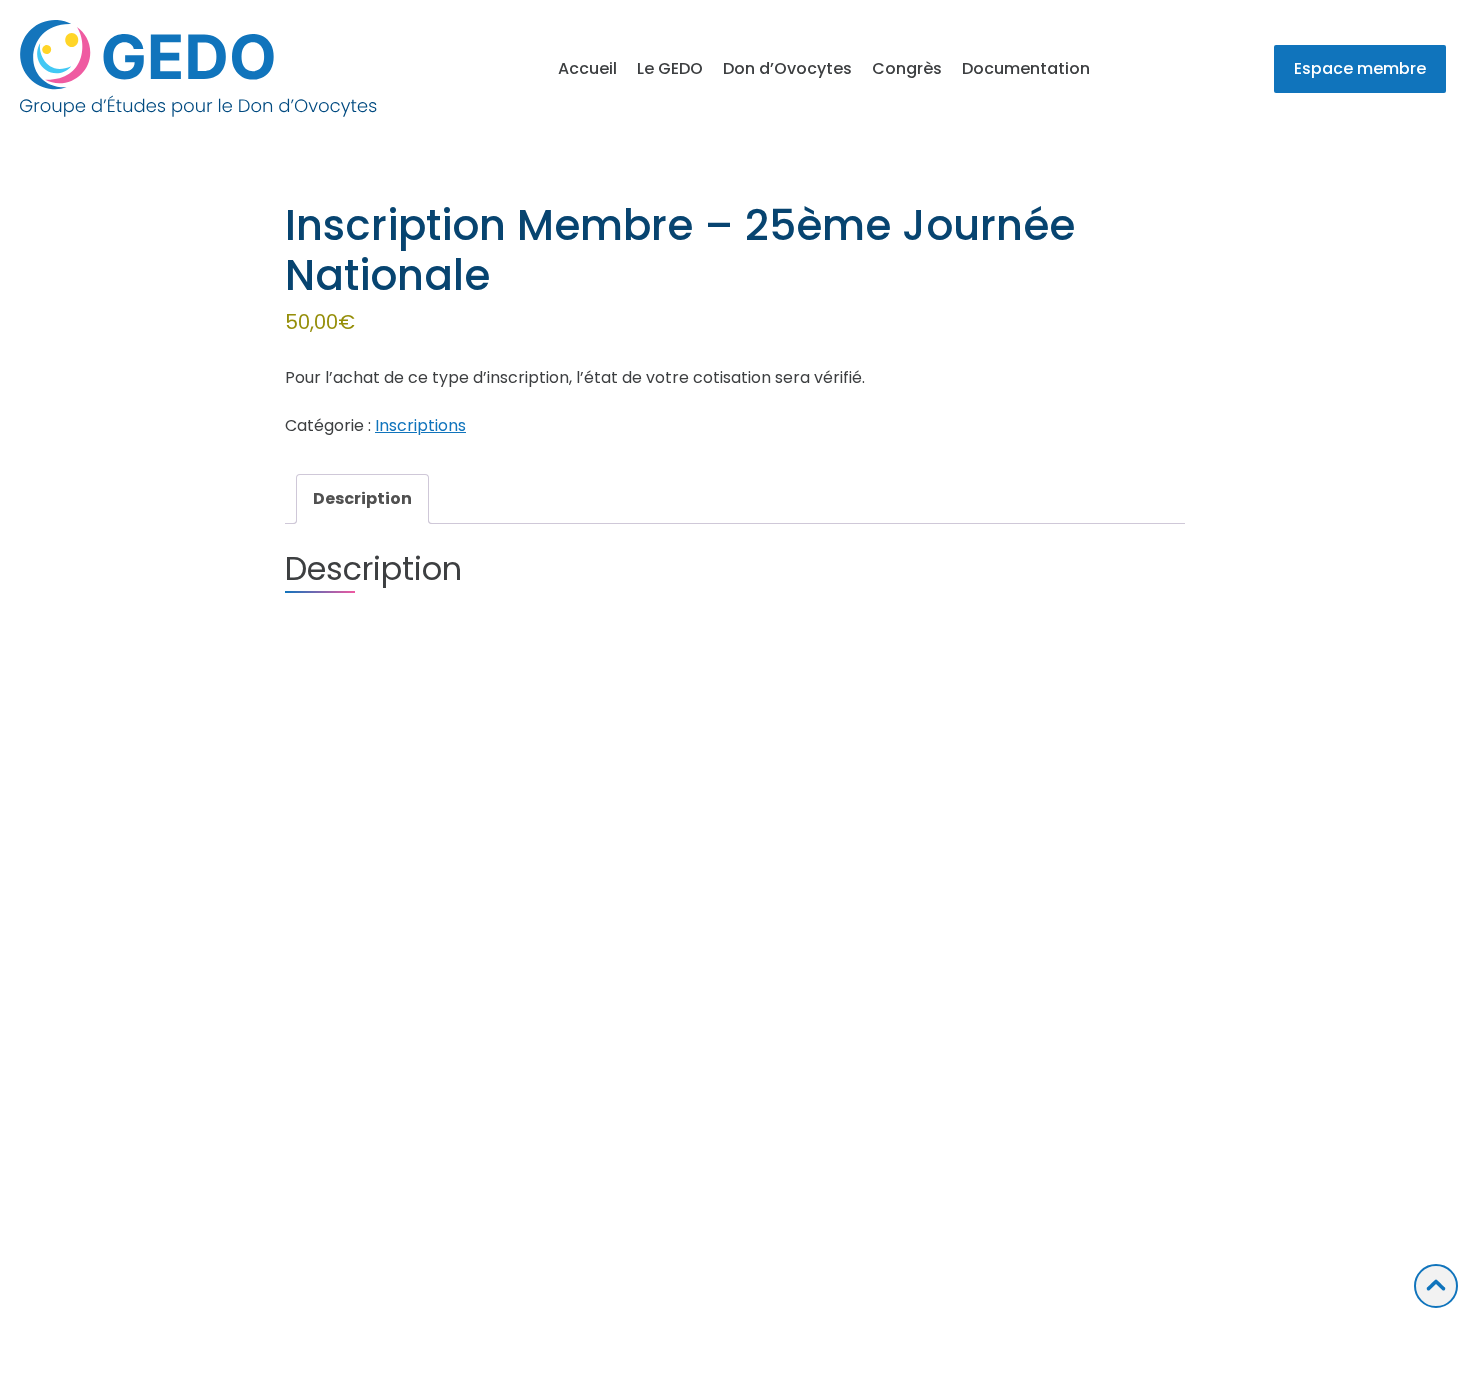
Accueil (587, 68)
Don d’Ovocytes (787, 68)
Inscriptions (420, 425)
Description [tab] (362, 498)
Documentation (1026, 68)
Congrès (907, 68)
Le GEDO (670, 68)
